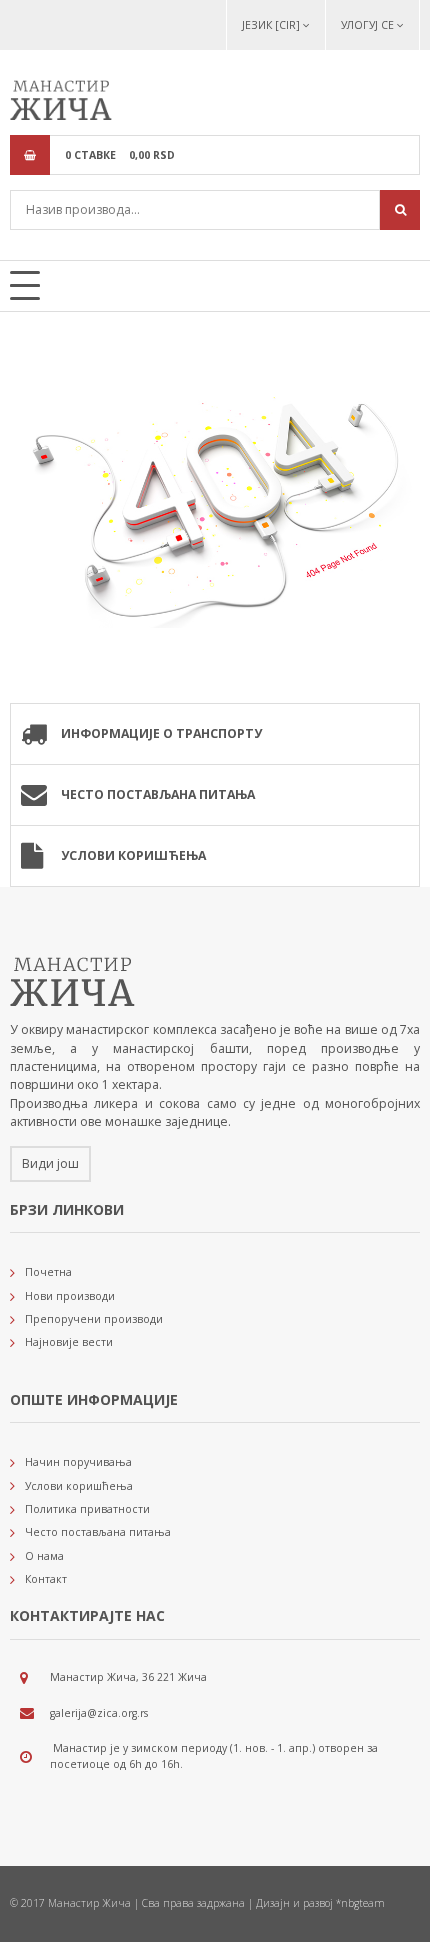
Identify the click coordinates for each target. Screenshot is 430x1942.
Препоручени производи (94, 1319)
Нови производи (70, 1296)
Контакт (46, 1579)
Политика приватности (87, 1509)
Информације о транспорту (161, 733)
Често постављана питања (158, 794)
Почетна (48, 1272)
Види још (50, 1163)
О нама (44, 1556)
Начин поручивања (78, 1462)
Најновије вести (69, 1342)
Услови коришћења (133, 855)
